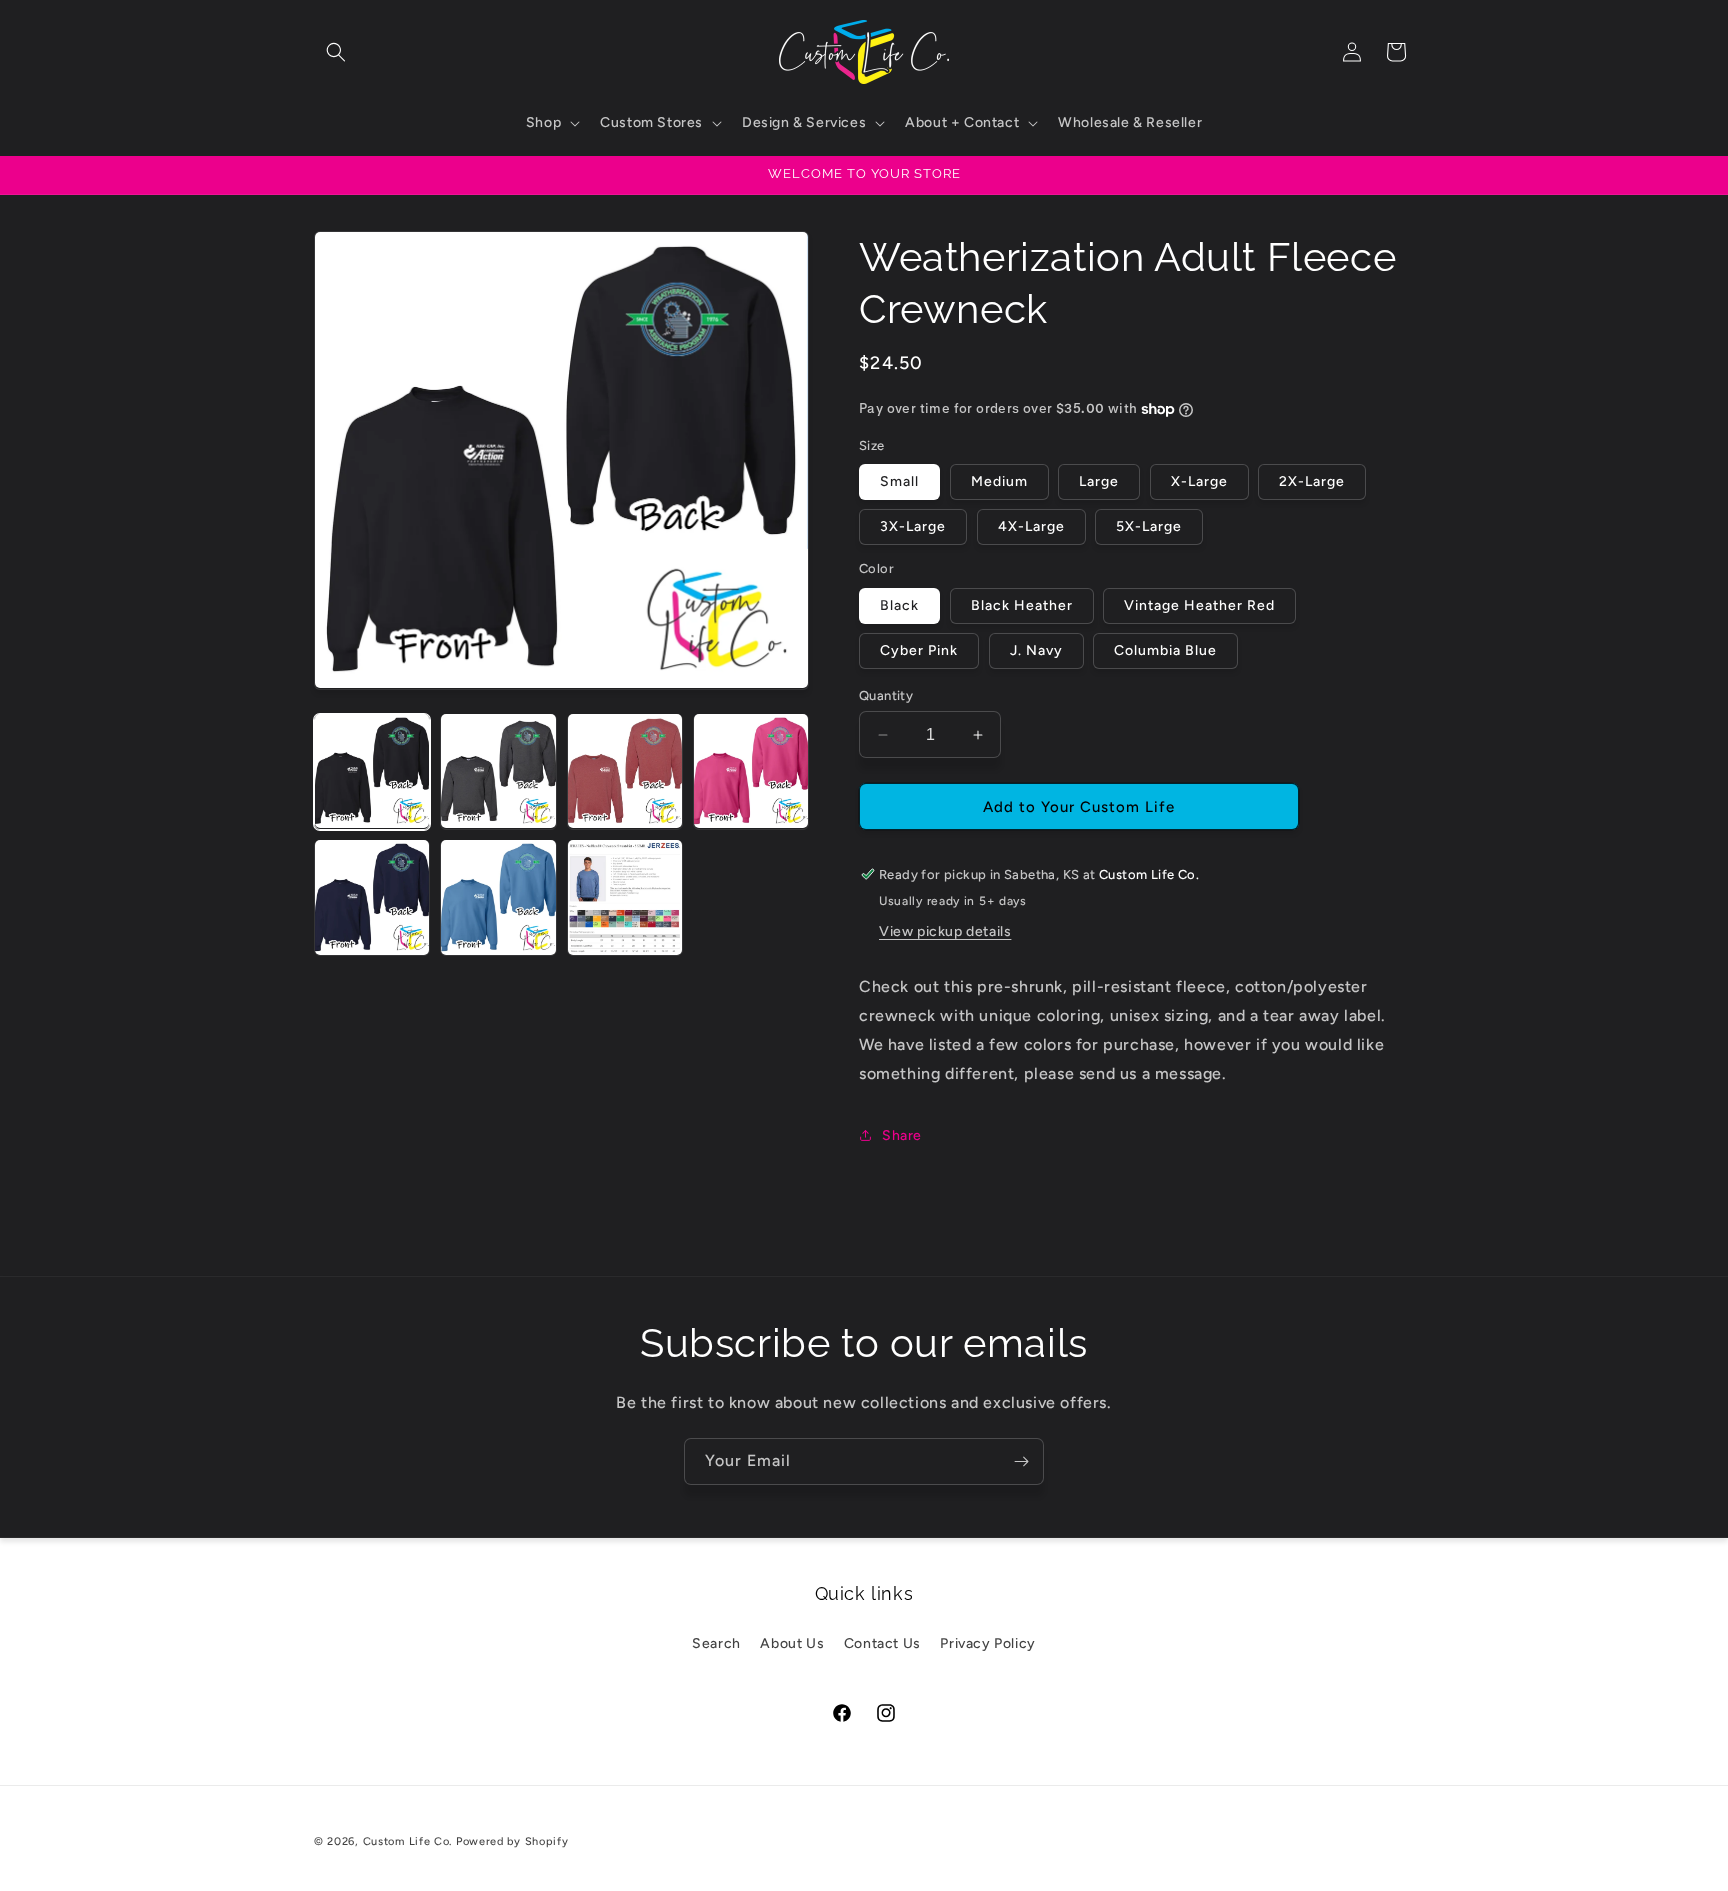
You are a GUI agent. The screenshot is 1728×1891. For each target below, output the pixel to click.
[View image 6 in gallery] (498, 897)
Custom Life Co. (408, 1841)
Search (716, 1643)
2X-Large (1312, 481)
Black (899, 605)
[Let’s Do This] (1021, 1461)
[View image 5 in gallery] (372, 897)
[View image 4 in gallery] (751, 771)
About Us (792, 1643)
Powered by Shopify (512, 1841)
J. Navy (1036, 650)
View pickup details (945, 931)
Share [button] (902, 1135)
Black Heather (1022, 605)
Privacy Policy (987, 1643)
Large (1099, 481)
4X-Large (1031, 526)
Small (899, 481)
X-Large (1199, 481)
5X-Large (1149, 526)
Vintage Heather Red (1199, 605)
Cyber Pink (919, 650)
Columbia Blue (1165, 650)
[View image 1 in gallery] (372, 771)
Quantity (886, 695)
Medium (999, 481)
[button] (336, 52)
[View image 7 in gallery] (625, 897)
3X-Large (913, 526)
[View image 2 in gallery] (498, 771)
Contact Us (882, 1643)
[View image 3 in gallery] (625, 771)
